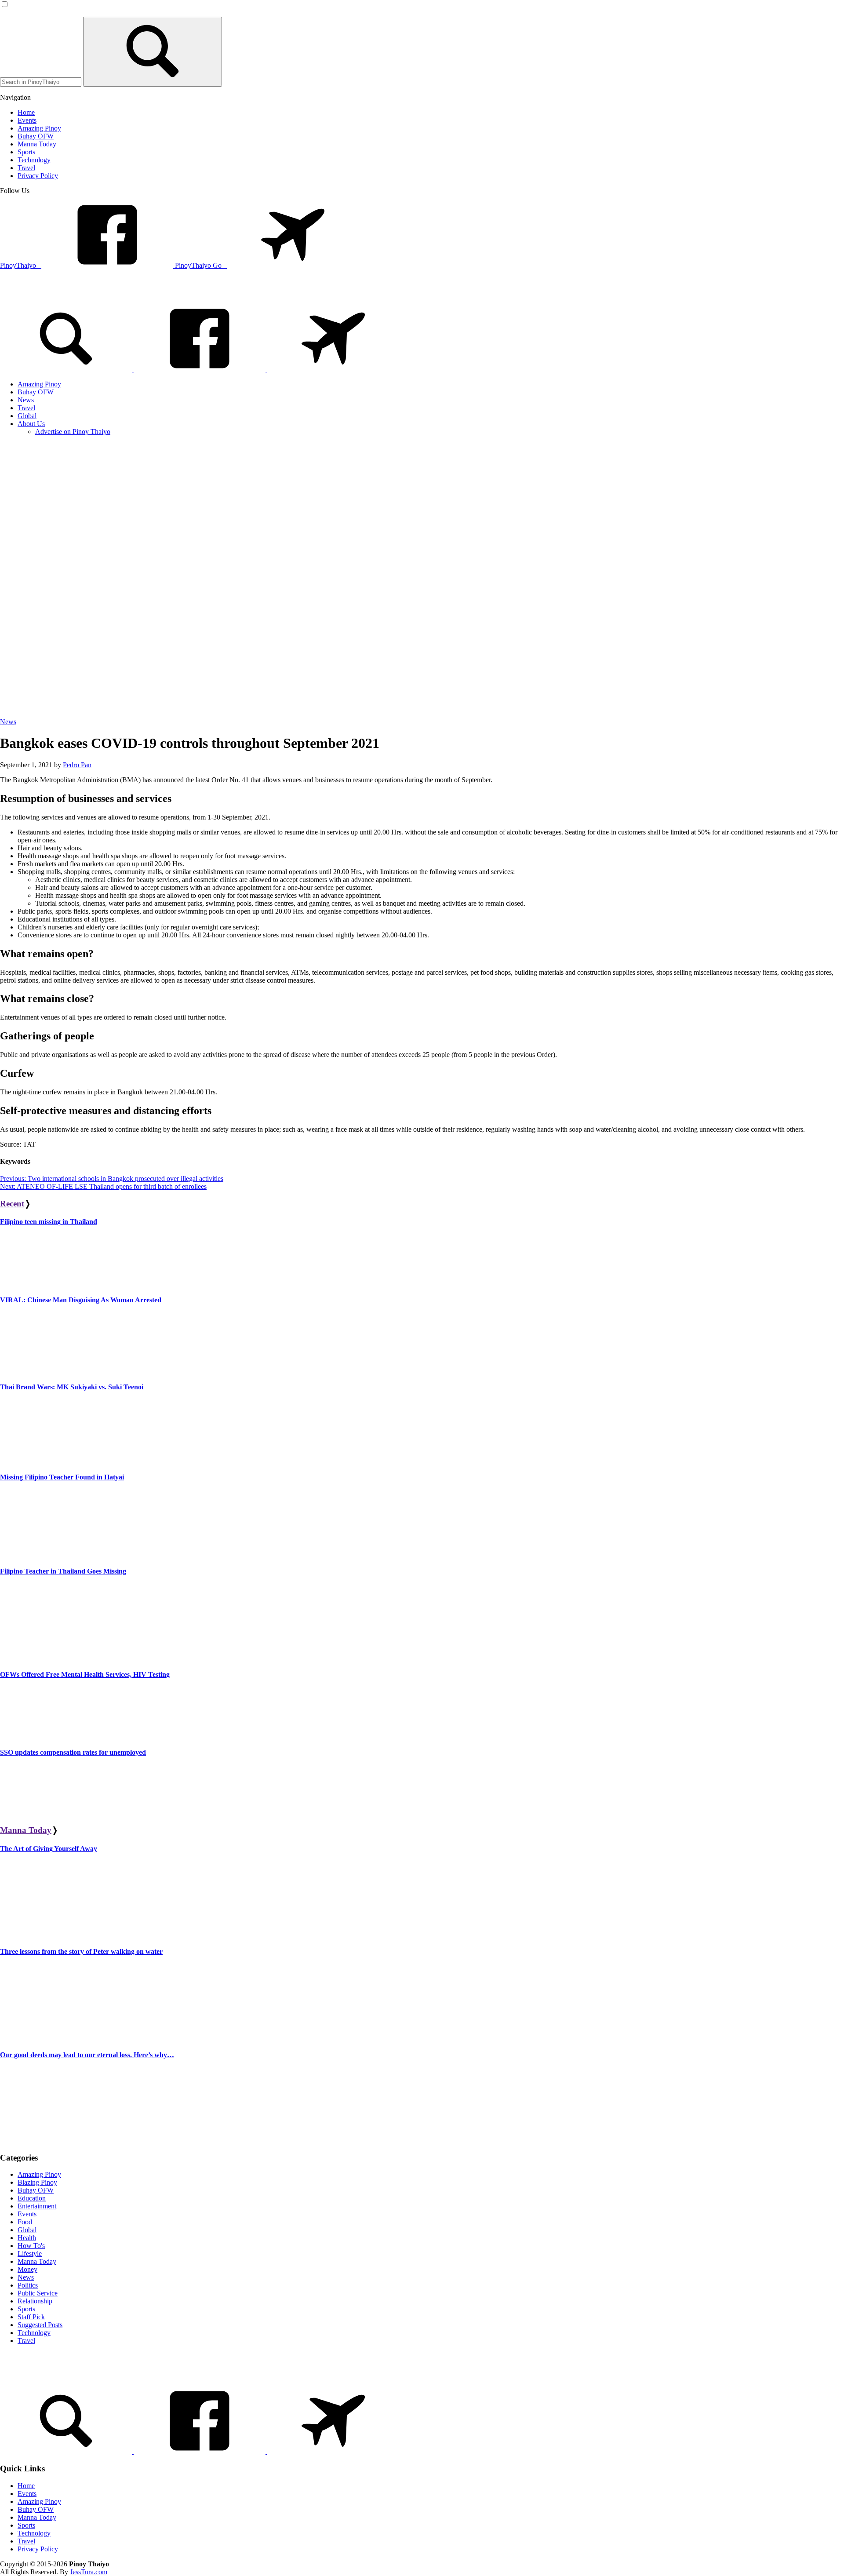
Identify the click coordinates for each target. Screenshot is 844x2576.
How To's (31, 2246)
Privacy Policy (38, 2549)
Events (27, 2214)
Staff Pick (31, 2317)
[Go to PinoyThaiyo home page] (59, 293)
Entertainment (37, 2206)
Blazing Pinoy (37, 2182)
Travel (26, 2341)
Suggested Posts (40, 2325)
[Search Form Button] (153, 52)
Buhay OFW (36, 2190)
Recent (12, 1204)
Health (27, 2238)
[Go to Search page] (67, 369)
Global (27, 2230)
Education (32, 2198)
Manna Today (26, 1830)
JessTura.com (89, 2572)
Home (26, 2486)
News (8, 722)
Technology (34, 2333)
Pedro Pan (77, 765)
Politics (28, 2285)
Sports (26, 2309)
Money (27, 2269)
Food (25, 2222)
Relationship (35, 2301)
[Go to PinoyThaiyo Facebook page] (200, 369)
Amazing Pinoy (39, 2174)
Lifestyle (30, 2254)
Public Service (38, 2293)
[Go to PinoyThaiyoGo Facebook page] (333, 369)
